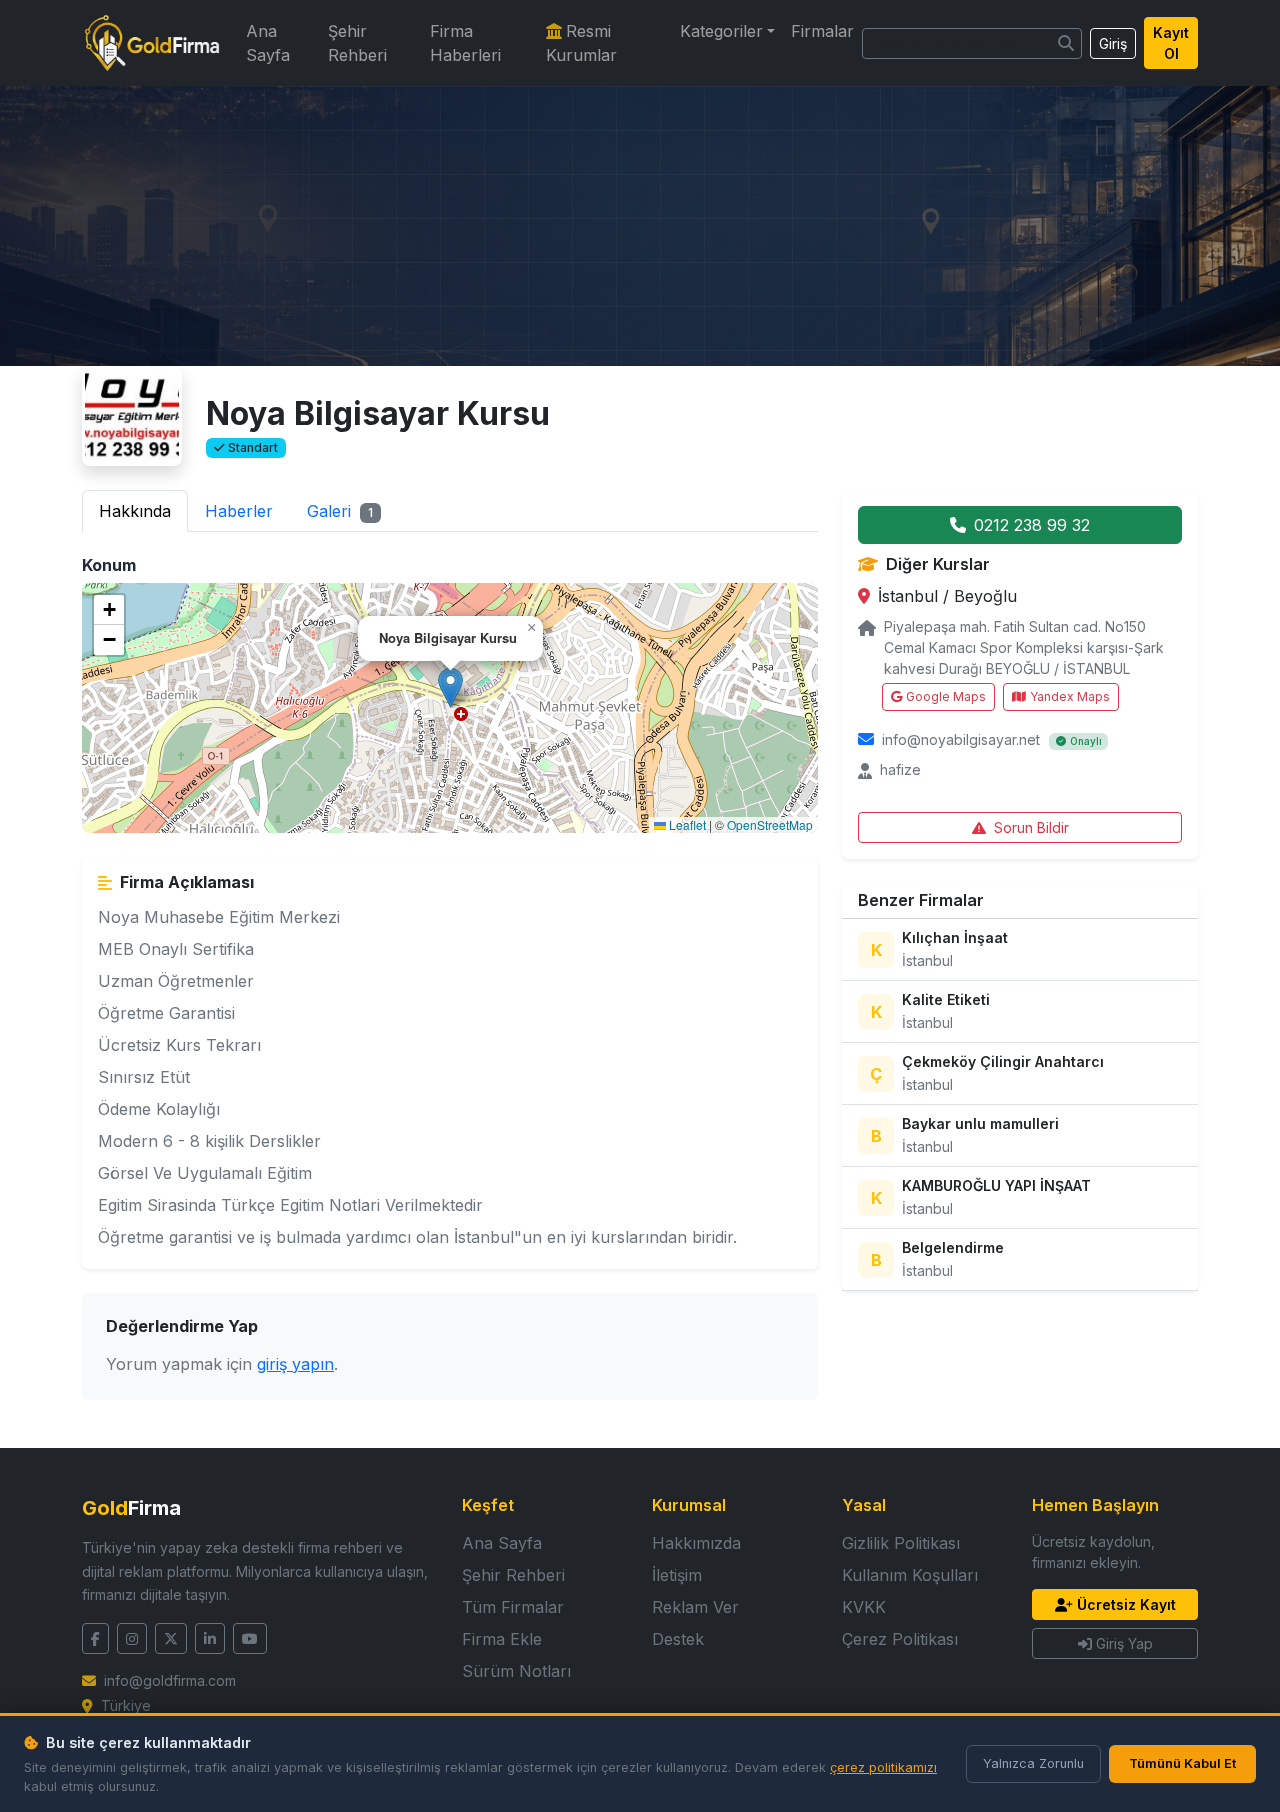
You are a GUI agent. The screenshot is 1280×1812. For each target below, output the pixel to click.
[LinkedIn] (210, 1638)
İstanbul (910, 596)
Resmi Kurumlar (581, 43)
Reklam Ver (695, 1607)
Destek (678, 1639)
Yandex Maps (1070, 696)
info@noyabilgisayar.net (961, 739)
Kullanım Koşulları (910, 1575)
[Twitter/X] (171, 1638)
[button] (450, 687)
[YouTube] (250, 1638)
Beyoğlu (985, 596)
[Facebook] (95, 1638)
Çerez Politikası (900, 1639)
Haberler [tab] (239, 511)
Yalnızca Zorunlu (1033, 1763)
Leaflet (686, 824)
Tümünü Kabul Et (1182, 1763)
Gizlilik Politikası (901, 1543)
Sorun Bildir (1031, 827)
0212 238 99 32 (1032, 525)
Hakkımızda (696, 1543)
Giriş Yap (1124, 1643)
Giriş (1113, 43)
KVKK (864, 1607)
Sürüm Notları (516, 1671)
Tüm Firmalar (513, 1607)
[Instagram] (132, 1638)
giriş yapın (295, 1364)
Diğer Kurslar (938, 564)
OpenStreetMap (770, 824)
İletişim (677, 1575)
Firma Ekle (502, 1639)
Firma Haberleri (465, 43)
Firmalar (822, 31)
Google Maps (946, 696)
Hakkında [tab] (135, 511)
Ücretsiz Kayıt (1126, 1604)
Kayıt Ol (1171, 43)
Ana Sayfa (268, 43)
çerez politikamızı (883, 1767)
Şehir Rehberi (357, 43)
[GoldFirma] (152, 43)
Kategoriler (721, 31)
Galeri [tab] (340, 511)
